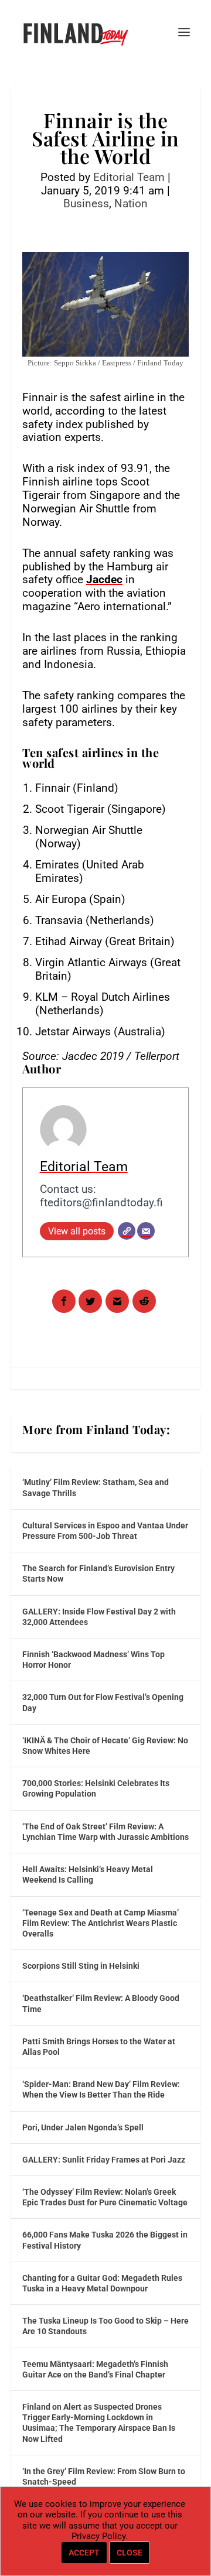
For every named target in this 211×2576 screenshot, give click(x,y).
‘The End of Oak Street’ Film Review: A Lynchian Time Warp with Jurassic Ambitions (105, 1832)
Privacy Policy (98, 2536)
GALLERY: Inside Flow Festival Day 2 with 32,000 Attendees (99, 1617)
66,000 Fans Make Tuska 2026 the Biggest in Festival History (105, 2240)
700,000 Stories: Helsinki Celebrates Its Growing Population (96, 1788)
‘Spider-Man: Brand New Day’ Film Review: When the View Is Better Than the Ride (101, 2089)
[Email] (146, 1231)
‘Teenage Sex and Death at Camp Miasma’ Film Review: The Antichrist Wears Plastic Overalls (101, 1923)
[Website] (127, 1231)
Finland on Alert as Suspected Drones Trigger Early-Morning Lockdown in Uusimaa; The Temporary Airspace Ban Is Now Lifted (99, 2423)
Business (86, 203)
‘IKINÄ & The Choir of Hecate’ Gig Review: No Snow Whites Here (105, 1746)
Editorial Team (129, 177)
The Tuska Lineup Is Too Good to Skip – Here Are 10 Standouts (105, 2326)
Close (130, 2553)
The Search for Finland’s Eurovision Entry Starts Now (98, 1573)
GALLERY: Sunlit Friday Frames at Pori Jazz (104, 2160)
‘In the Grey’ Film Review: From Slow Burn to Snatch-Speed (104, 2476)
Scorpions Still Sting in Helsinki (81, 1966)
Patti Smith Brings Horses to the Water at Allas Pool (99, 2047)
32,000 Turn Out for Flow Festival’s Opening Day (103, 1702)
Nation (131, 203)
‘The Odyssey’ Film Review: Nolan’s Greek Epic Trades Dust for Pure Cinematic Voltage (105, 2197)
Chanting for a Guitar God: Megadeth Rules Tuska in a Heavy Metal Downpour (102, 2283)
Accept (84, 2553)
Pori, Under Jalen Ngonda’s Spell (83, 2127)
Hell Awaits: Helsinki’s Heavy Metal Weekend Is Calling (88, 1874)
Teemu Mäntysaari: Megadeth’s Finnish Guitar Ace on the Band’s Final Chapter (95, 2369)
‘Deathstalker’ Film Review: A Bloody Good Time (101, 2003)
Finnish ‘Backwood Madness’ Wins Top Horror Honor (93, 1660)
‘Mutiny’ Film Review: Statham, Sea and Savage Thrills (96, 1487)
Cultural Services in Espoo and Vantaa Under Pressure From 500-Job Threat (105, 1531)
